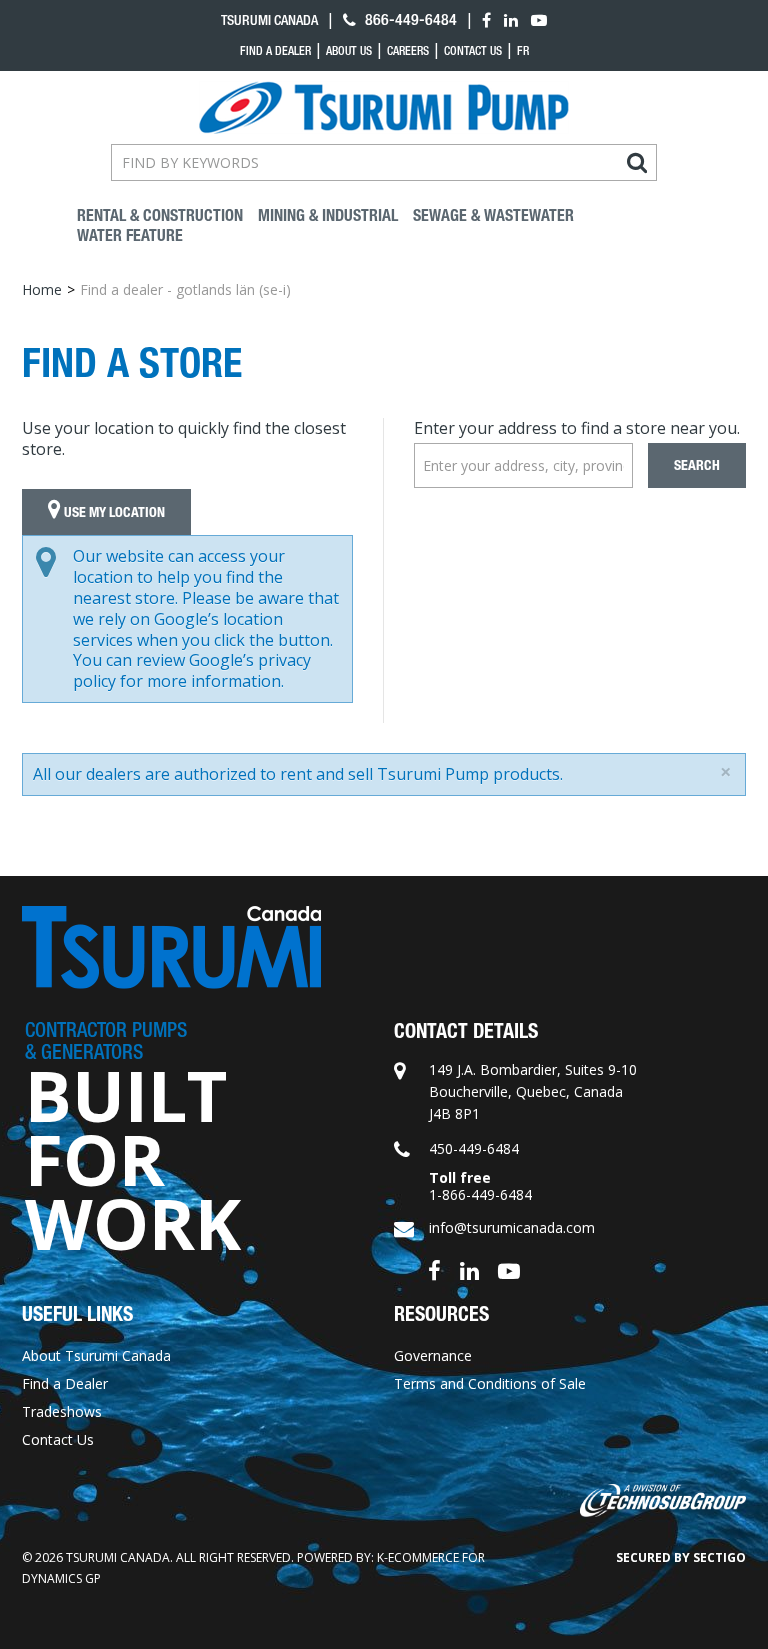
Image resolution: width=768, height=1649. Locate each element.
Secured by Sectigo (681, 1557)
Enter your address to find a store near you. (577, 428)
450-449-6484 (474, 1148)
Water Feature (130, 235)
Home (42, 289)
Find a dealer (275, 51)
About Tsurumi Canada (96, 1355)
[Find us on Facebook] (434, 1269)
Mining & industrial (328, 215)
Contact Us (473, 51)
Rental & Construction (160, 215)
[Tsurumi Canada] (384, 107)
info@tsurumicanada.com (512, 1227)
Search (697, 465)
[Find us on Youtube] (509, 1269)
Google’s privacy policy (192, 670)
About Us (349, 51)
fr (523, 51)
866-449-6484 (409, 19)
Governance (433, 1355)
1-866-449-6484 (480, 1194)
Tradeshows (62, 1411)
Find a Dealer (65, 1383)
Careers (408, 51)
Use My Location (113, 512)
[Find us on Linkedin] (469, 1269)
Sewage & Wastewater (493, 215)
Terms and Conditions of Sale (490, 1383)
